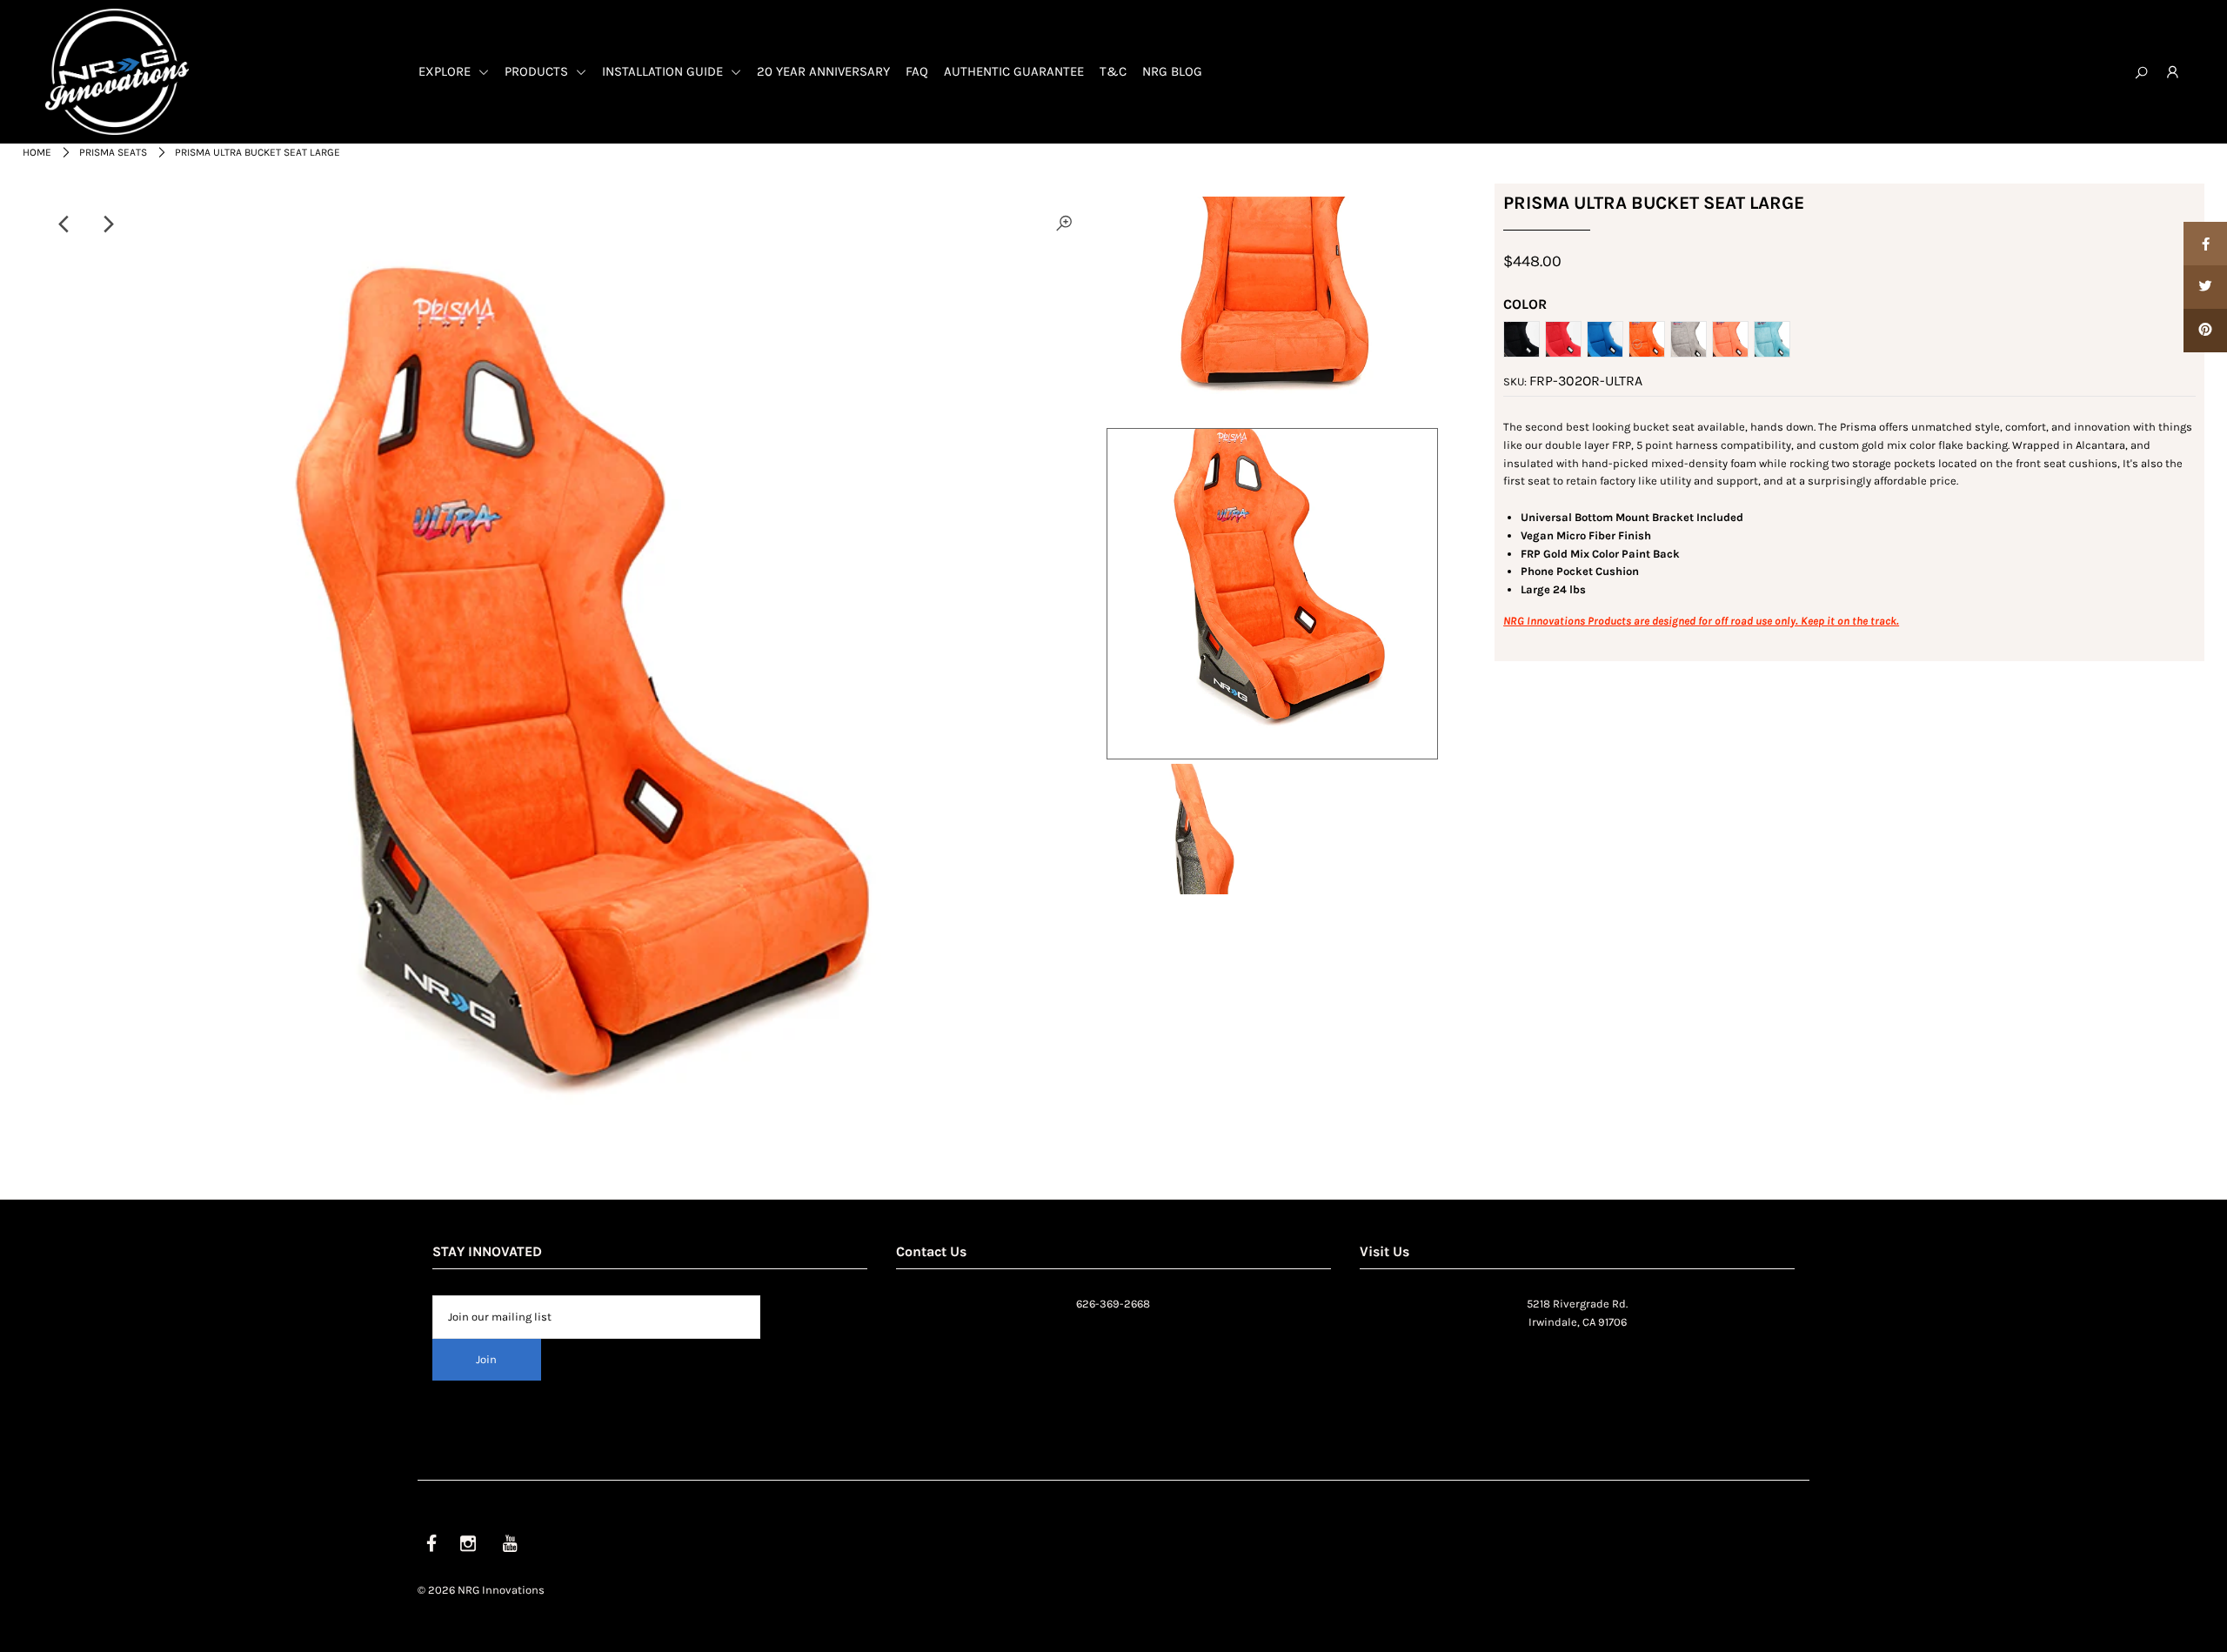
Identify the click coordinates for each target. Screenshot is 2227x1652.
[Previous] (65, 224)
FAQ (917, 71)
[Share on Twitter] (2205, 287)
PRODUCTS (538, 71)
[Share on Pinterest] (2205, 331)
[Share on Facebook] (2205, 244)
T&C (1113, 71)
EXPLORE (446, 71)
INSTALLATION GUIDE (664, 71)
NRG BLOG (1172, 71)
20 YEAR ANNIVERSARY (823, 71)
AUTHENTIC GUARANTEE (1014, 71)
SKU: (1515, 381)
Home (37, 152)
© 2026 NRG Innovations (481, 1590)
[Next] (108, 224)
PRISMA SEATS (113, 152)
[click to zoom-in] (1064, 224)
